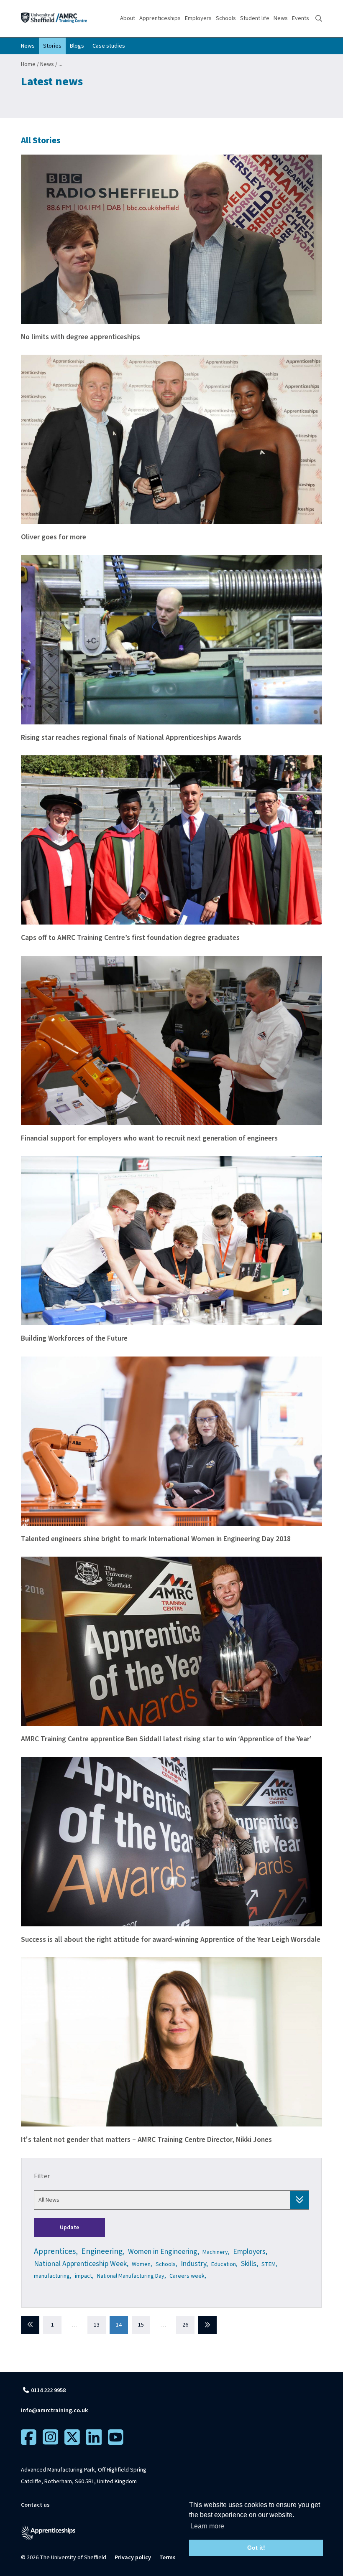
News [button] (281, 18)
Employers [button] (198, 18)
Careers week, (188, 2276)
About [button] (128, 18)
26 (185, 2325)
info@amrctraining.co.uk (54, 2411)
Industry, (194, 2264)
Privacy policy (133, 2558)
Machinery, (216, 2252)
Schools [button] (226, 18)
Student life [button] (255, 18)
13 (97, 2325)
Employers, (250, 2252)
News (28, 46)
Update (69, 2228)
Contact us (35, 2505)
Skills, (250, 2264)
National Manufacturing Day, (132, 2276)
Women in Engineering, (164, 2252)
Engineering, (103, 2251)
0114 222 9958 (48, 2391)
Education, (224, 2264)
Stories (52, 46)
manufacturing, (53, 2276)
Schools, (166, 2264)
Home (28, 64)
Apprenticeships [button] (160, 18)
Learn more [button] (207, 2526)
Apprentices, (56, 2251)
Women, (142, 2264)
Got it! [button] (256, 2548)
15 (141, 2325)
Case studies (109, 46)
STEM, (269, 2264)
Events (301, 18)
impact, (84, 2276)
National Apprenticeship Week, (81, 2264)
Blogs (77, 46)
